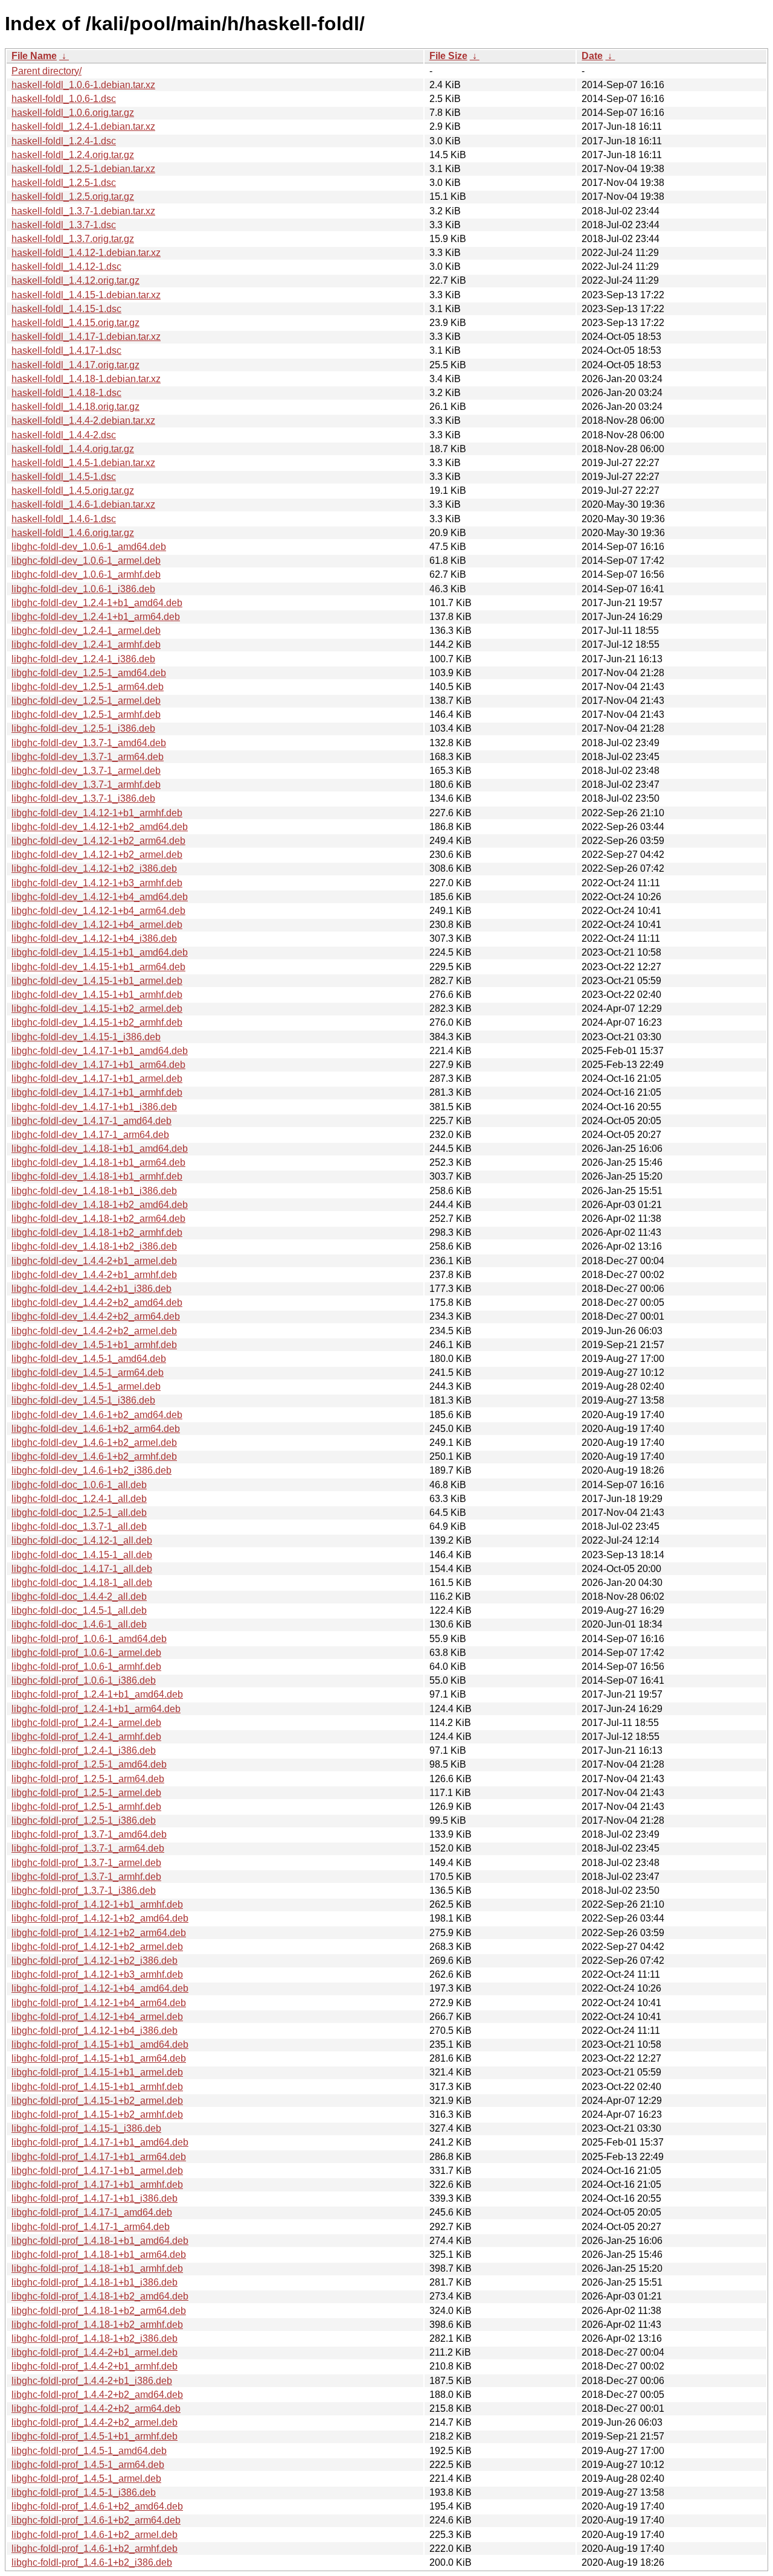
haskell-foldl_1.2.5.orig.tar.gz (73, 197)
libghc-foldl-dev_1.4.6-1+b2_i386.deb (91, 1470)
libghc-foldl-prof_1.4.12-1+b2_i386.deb (95, 1961)
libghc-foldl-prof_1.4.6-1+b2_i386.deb (92, 2562)
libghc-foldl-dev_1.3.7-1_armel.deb (86, 771)
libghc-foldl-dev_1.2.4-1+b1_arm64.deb (96, 617)
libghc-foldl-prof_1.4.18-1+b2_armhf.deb (97, 2325)
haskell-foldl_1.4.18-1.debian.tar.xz (86, 379)
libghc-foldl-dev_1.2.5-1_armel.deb (86, 701)
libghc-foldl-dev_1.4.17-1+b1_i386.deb (94, 1107)
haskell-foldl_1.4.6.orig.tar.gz (73, 533)
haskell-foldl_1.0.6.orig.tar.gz (73, 113)
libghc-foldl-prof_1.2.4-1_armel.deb (86, 1723)
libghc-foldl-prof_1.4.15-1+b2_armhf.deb (97, 2114)
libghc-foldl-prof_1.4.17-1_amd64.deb (92, 2212)
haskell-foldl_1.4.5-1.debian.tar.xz (83, 463)
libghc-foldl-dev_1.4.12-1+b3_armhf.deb (97, 883)
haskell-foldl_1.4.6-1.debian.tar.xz (83, 504)
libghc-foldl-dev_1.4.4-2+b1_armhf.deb (94, 1275)
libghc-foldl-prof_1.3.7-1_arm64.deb (88, 1848)
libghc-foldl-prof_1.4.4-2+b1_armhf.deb (95, 2366)
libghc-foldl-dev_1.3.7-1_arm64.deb (88, 757)
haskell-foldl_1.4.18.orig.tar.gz (75, 407)
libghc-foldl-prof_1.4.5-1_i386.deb (84, 2492)
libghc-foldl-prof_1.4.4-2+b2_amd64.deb (97, 2395)
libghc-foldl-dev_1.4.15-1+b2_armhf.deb (97, 1022)
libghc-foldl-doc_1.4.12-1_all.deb (82, 1540)
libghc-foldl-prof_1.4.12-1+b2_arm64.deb (99, 1933)
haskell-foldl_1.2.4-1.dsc (64, 141)
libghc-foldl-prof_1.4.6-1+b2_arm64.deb (96, 2520)
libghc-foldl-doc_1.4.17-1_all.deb (82, 1569)
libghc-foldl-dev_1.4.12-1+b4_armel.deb (97, 925)
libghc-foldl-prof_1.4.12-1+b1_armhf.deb (97, 1904)
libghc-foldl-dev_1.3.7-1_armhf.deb (86, 785)
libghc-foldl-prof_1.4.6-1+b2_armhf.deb (95, 2549)
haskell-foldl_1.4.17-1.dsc (66, 350)
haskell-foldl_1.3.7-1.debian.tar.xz (83, 211)
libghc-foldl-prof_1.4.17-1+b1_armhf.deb (97, 2184)
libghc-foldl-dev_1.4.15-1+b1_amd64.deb (100, 952)
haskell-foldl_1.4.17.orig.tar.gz (75, 365)
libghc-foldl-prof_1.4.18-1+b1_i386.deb (95, 2282)
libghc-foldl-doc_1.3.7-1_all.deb (79, 1526)
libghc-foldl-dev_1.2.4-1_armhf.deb (86, 644)
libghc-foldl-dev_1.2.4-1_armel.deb (86, 631)
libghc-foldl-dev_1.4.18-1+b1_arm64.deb (98, 1162)
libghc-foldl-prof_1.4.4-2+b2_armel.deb (95, 2422)
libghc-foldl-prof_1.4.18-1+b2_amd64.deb (100, 2296)
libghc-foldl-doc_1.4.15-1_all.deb (82, 1555)
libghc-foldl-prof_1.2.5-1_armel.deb (86, 1793)
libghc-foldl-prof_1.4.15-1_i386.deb (86, 2128)
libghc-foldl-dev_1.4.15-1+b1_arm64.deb (98, 967)
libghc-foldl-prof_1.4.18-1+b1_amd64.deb (100, 2241)
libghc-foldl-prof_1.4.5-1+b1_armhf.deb (95, 2436)
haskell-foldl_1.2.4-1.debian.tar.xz (83, 126)
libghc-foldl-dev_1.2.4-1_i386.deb (83, 659)
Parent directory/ (47, 71)
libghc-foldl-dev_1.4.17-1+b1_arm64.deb (98, 1065)
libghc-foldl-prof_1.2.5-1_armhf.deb (86, 1807)
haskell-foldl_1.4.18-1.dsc (66, 393)
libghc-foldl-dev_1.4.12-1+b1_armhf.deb (97, 813)
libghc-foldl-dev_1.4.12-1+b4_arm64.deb (98, 911)
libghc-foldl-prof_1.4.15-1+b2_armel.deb (97, 2101)
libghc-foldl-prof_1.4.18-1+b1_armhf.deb (97, 2268)
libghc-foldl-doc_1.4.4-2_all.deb (79, 1596)
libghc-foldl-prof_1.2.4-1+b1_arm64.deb (96, 1709)
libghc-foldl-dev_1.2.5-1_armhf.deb (86, 714)
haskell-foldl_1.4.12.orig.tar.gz (75, 280)
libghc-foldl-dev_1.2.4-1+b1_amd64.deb (97, 603)
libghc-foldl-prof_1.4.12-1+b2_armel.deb (97, 1947)
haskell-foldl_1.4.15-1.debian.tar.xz (86, 295)
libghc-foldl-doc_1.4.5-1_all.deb (79, 1610)
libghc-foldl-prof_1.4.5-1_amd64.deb (89, 2451)
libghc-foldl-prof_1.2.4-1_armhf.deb (86, 1737)
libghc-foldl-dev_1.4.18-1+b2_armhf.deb (97, 1232)
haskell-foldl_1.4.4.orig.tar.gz (73, 449)
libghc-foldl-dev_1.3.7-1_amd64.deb (89, 743)
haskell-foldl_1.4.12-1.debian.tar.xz (86, 253)
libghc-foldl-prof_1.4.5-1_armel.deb (86, 2479)
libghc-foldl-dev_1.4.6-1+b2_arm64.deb (96, 1429)
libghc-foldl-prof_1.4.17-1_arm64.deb (91, 2227)
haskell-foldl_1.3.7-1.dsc (64, 225)
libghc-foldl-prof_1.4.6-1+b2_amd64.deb (97, 2506)
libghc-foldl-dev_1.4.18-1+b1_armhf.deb (97, 1176)
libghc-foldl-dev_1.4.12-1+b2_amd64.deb (100, 827)
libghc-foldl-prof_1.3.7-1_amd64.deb (89, 1834)
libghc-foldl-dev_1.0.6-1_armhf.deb (86, 574)
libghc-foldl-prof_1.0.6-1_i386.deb (84, 1680)
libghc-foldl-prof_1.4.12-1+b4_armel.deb (97, 2017)
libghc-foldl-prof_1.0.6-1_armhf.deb (86, 1667)
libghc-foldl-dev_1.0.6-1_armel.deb (86, 561)
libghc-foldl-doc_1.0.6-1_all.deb (79, 1485)
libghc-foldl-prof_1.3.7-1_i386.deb (84, 1890)
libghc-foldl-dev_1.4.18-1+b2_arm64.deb (98, 1219)
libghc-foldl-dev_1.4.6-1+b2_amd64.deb (97, 1415)
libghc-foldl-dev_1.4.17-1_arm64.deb (90, 1135)
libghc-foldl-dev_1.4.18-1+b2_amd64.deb (100, 1205)
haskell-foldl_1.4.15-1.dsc (66, 309)
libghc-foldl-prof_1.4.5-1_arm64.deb (88, 2465)
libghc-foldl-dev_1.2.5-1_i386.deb (83, 728)
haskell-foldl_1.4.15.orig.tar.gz (75, 323)
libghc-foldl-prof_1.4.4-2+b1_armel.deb (95, 2352)
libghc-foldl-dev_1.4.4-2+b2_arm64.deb (96, 1316)
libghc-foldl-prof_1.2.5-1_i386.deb (84, 1820)
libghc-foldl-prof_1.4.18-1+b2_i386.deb (95, 2338)
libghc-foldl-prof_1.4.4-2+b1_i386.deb (92, 2381)
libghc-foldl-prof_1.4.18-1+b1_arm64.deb (99, 2255)
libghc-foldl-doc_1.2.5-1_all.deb (79, 1513)
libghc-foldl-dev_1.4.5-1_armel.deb (86, 1386)
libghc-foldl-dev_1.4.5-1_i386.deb (83, 1400)
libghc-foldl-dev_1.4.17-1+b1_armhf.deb (97, 1092)
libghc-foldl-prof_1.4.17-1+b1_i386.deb (95, 2198)
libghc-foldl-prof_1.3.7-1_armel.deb (86, 1863)
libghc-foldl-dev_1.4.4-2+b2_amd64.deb (97, 1302)
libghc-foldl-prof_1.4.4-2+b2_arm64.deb (96, 2408)
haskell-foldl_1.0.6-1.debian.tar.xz (83, 85)
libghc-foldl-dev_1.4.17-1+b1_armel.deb (97, 1079)
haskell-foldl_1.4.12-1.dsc (66, 267)
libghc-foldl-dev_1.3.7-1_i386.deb (83, 798)
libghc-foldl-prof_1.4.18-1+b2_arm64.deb (99, 2311)
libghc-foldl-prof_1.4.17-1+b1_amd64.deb (100, 2142)
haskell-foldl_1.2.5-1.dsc (64, 183)
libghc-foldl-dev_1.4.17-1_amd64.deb (91, 1121)
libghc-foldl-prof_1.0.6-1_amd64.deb (89, 1639)
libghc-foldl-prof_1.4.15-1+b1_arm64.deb (99, 2058)
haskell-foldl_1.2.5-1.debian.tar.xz (83, 169)
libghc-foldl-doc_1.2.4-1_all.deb (79, 1499)
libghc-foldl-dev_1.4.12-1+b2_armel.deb (97, 855)
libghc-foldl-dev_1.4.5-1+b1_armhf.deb (94, 1345)
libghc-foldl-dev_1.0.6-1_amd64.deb (89, 547)
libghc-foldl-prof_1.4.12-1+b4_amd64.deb (100, 1988)
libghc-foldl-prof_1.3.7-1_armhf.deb (86, 1877)
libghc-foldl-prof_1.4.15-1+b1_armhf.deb (97, 2087)
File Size (448, 56)
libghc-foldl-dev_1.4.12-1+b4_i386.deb (94, 938)
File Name (34, 56)
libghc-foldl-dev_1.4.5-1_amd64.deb (89, 1359)
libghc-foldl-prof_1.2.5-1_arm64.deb (88, 1779)
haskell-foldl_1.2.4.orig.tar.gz (73, 155)
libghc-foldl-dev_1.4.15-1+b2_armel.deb (97, 1008)
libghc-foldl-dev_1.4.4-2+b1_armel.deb (94, 1261)
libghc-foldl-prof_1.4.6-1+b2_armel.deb (95, 2535)
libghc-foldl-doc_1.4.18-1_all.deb (82, 1583)
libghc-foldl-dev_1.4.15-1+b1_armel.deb (97, 981)
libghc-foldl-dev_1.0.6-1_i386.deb (83, 589)
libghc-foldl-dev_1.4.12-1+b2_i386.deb (94, 868)
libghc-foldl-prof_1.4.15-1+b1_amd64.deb (100, 2044)
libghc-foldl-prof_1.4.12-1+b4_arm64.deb (99, 2003)
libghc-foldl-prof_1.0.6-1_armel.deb (86, 1653)
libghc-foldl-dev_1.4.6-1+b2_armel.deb (94, 1443)
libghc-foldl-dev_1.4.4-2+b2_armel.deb (94, 1331)
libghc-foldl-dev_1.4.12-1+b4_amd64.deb (100, 897)
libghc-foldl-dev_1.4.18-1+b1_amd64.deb (100, 1149)
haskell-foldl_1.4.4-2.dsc (64, 435)
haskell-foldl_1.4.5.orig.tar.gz (73, 491)
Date (592, 56)
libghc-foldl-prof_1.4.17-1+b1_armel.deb (97, 2171)
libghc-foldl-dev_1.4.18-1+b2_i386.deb (94, 1246)
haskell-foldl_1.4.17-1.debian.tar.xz (86, 337)
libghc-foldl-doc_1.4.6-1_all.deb (79, 1624)
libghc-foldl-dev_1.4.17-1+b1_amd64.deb (100, 1051)
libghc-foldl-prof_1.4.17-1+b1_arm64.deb (99, 2157)
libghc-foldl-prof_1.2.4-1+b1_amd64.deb (97, 1694)
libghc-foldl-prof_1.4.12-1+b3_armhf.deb (97, 1974)
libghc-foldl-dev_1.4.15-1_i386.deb (86, 1037)
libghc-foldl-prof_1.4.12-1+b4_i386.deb (95, 2031)
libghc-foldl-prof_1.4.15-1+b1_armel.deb (97, 2072)
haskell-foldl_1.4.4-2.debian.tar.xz (83, 420)
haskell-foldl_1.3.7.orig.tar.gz (73, 239)
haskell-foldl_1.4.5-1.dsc (64, 477)
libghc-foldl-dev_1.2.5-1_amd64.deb (89, 673)
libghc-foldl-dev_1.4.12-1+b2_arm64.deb (98, 841)
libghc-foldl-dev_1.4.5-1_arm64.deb (88, 1373)
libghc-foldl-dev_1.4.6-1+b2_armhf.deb (94, 1456)
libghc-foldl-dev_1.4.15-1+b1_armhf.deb (97, 995)
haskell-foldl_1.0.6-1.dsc (64, 99)
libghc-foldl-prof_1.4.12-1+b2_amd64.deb (100, 1918)
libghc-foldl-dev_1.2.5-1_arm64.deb (88, 687)
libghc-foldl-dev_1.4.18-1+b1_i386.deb (94, 1191)
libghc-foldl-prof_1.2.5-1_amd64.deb (89, 1764)
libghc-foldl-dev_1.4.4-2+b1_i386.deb (91, 1289)
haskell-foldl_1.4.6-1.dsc (64, 519)
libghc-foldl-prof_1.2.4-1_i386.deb (84, 1750)
